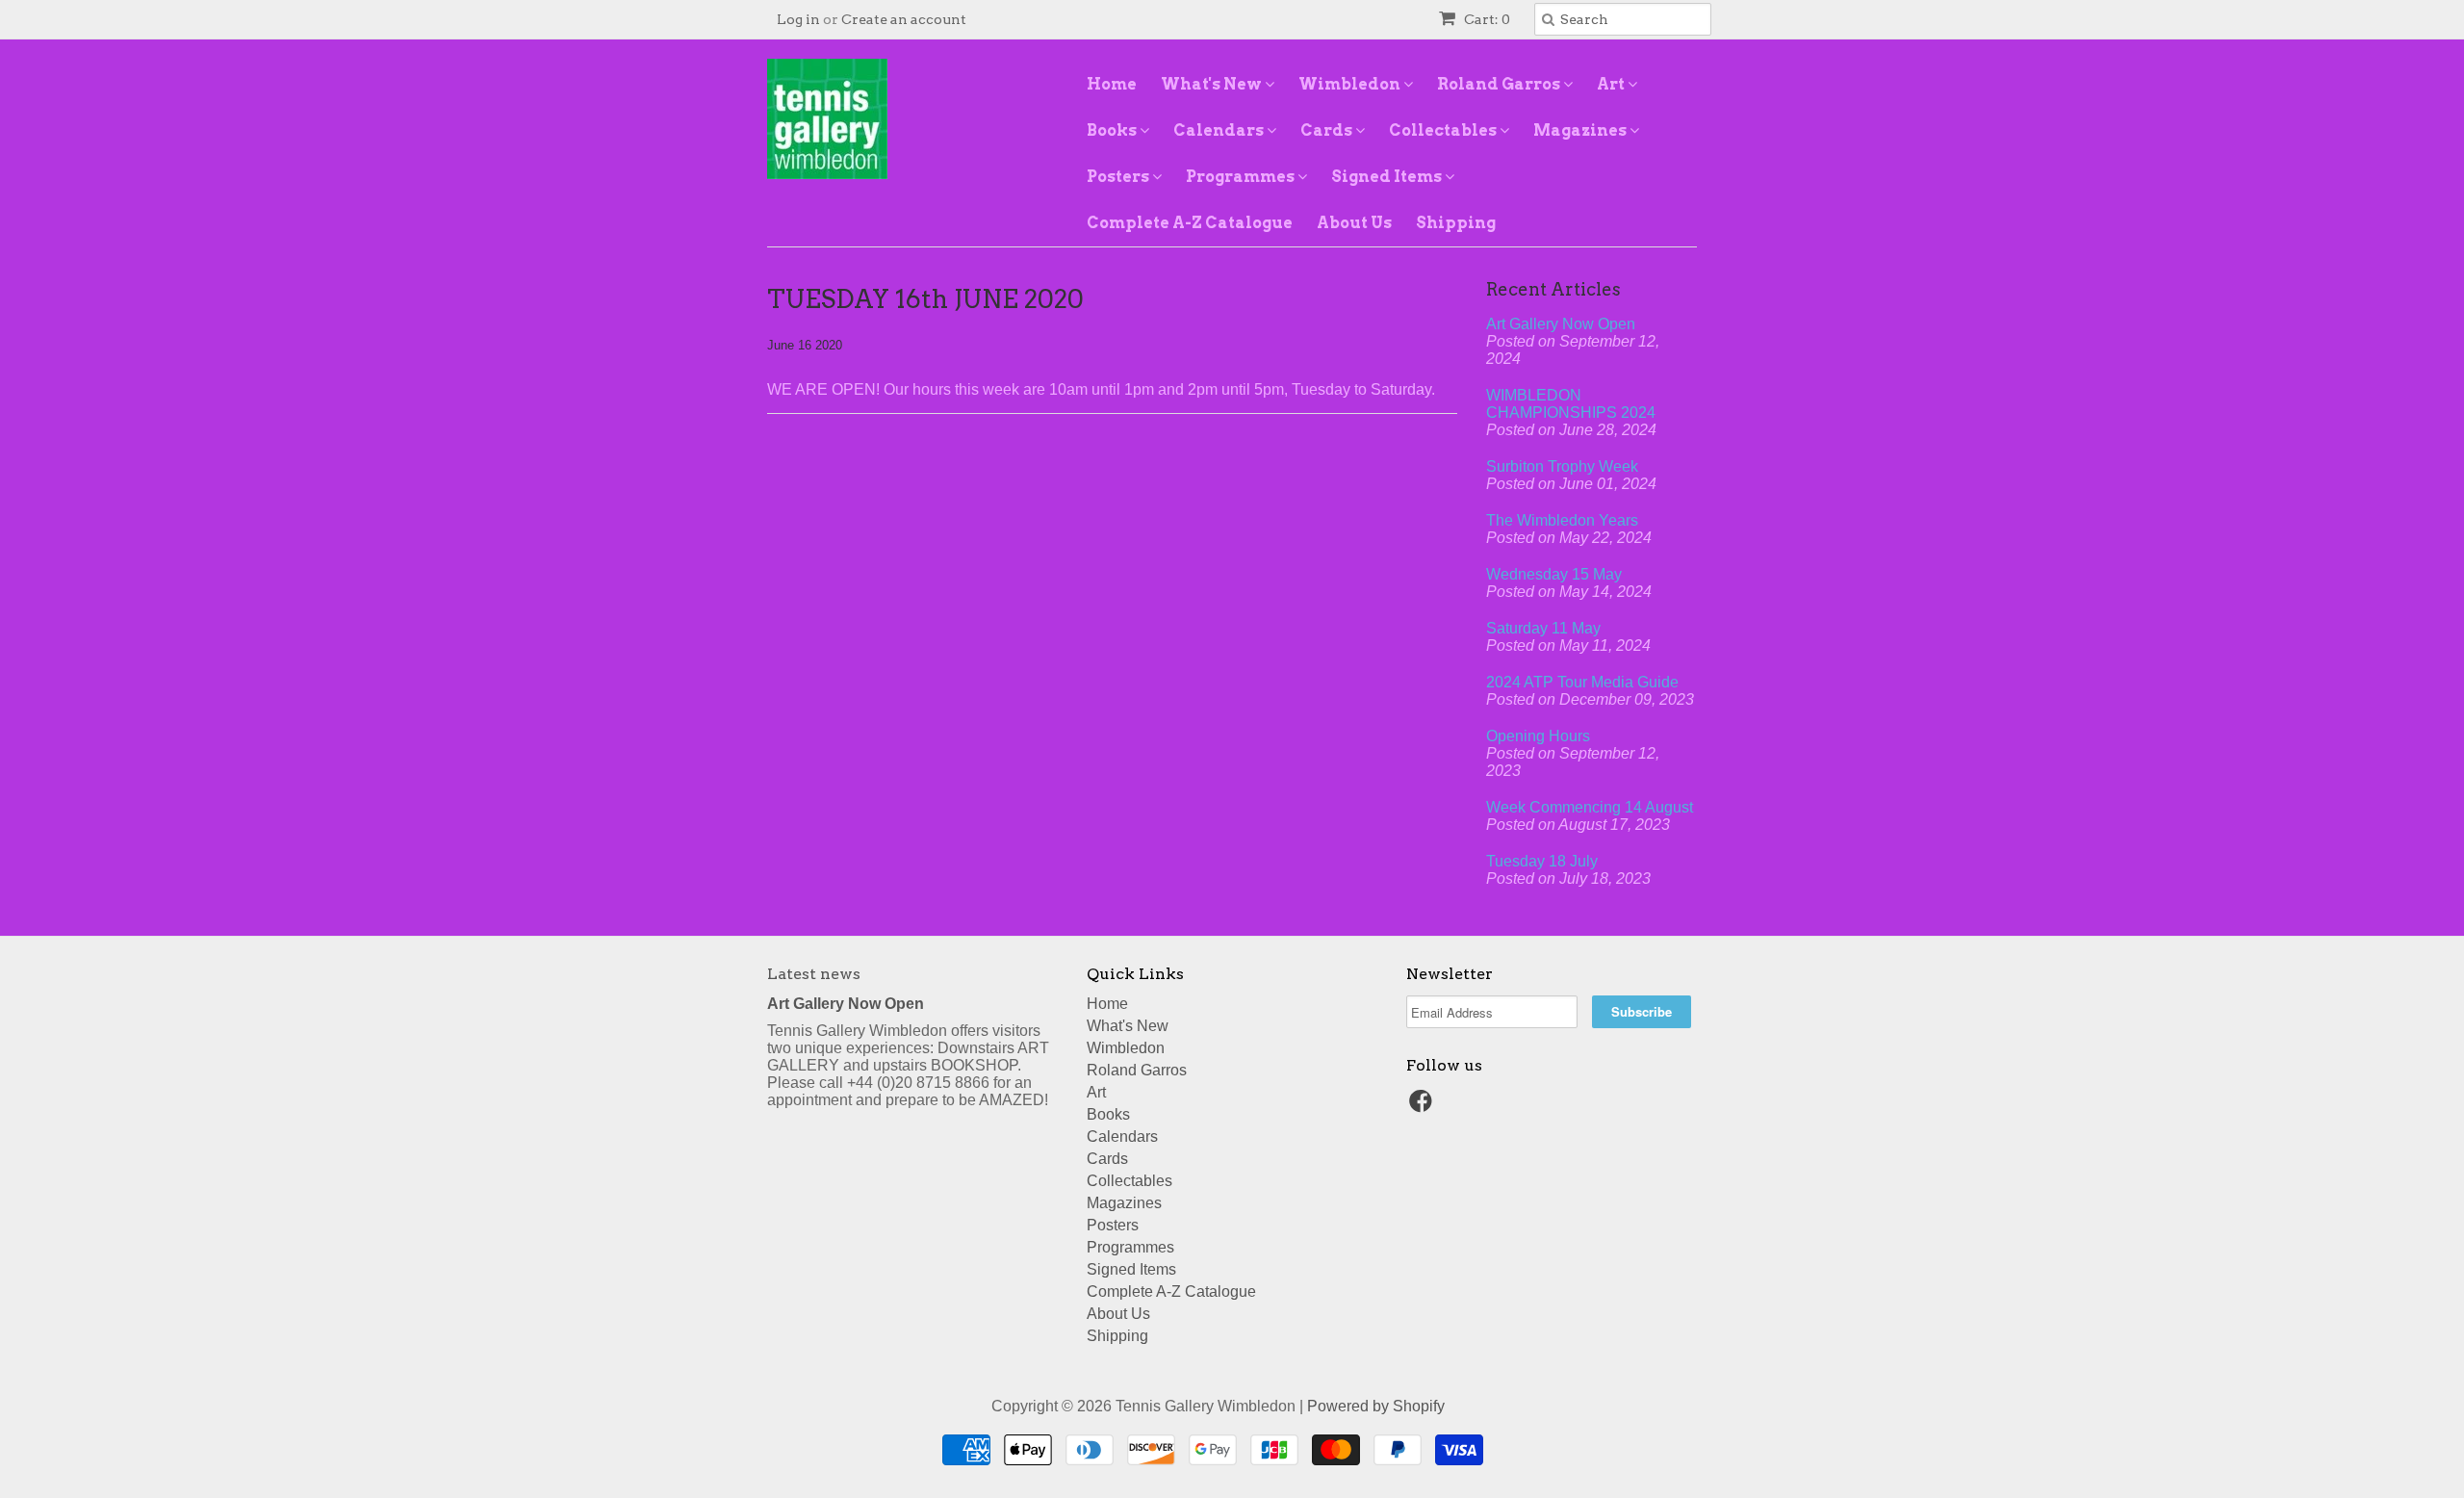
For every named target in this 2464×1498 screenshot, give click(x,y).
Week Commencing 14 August (1590, 807)
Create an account (904, 19)
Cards (1328, 130)
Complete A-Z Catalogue (1190, 223)
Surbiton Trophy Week (1562, 466)
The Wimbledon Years (1562, 520)
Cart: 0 (1486, 19)
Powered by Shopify (1376, 1406)
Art (1612, 84)
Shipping (1456, 223)
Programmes (1242, 177)
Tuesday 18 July (1542, 861)
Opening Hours (1538, 736)
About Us (1354, 223)
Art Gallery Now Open (1561, 324)
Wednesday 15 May (1554, 574)
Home (1112, 84)
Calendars (1220, 130)
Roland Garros (1500, 84)
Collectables (1444, 130)
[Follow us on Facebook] (1424, 1107)
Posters (1119, 177)
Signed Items (1388, 177)
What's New (1213, 84)
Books (1113, 130)
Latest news (814, 974)
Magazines (1581, 130)
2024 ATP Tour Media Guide (1582, 682)
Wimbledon (1351, 84)
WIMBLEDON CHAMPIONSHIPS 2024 (1571, 404)
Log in (798, 19)
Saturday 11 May (1543, 628)
